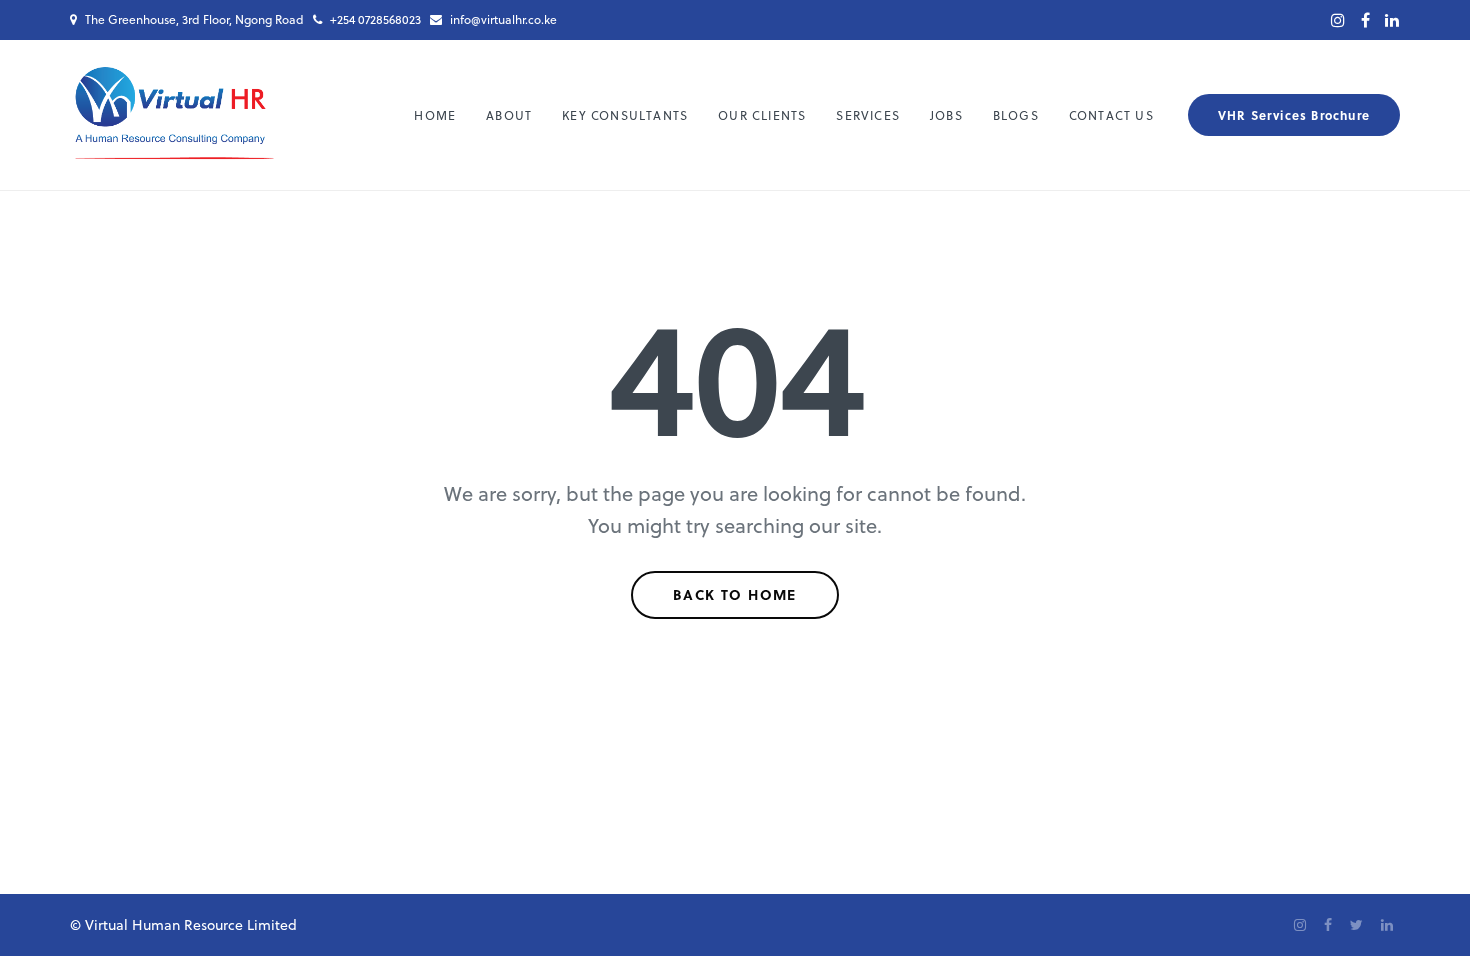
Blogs (1016, 115)
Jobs (946, 115)
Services (868, 115)
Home (435, 115)
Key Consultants (625, 115)
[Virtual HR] (174, 115)
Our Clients (762, 115)
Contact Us (1111, 115)
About (509, 115)
